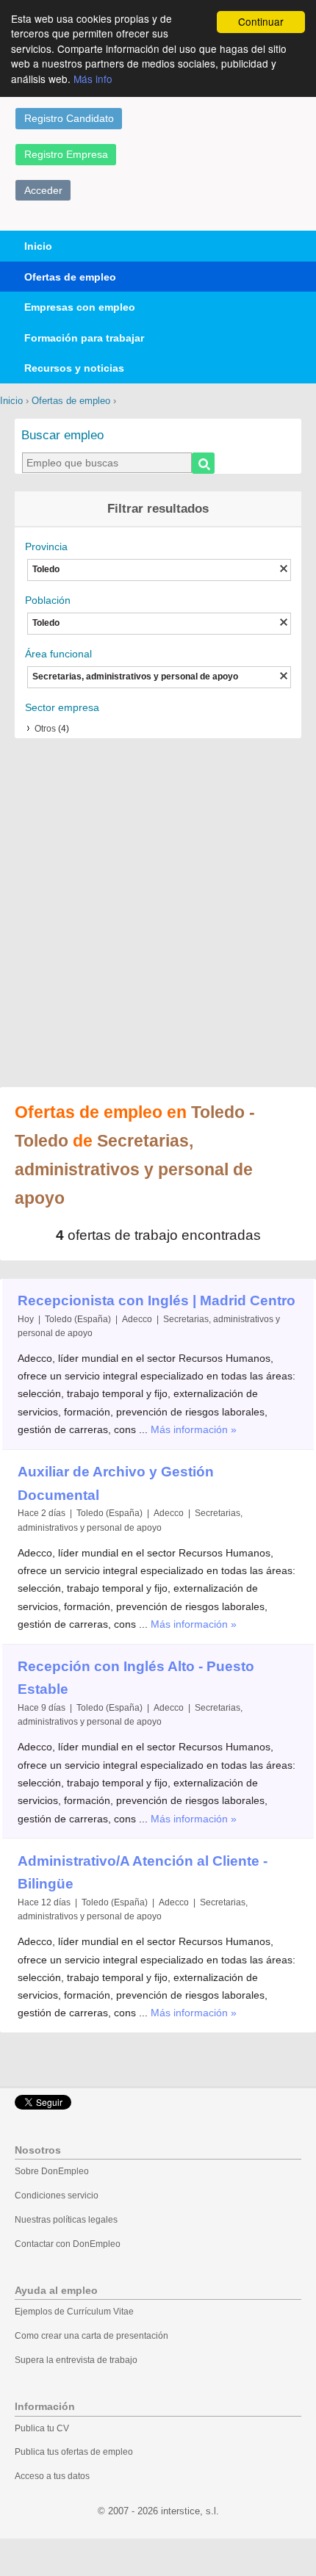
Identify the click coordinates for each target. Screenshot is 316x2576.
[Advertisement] (158, 914)
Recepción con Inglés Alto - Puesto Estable (136, 1678)
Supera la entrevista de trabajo (76, 2360)
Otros (45, 729)
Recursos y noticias (74, 368)
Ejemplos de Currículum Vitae (74, 2312)
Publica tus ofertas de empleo (74, 2452)
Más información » (194, 1429)
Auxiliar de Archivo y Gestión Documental (116, 1483)
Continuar (261, 21)
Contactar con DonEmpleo (68, 2244)
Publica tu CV (42, 2428)
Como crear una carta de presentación (91, 2336)
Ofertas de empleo (70, 277)
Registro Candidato (69, 118)
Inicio (38, 246)
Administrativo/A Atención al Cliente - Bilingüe (143, 1873)
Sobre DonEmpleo (52, 2171)
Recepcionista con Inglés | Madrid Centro (157, 1300)
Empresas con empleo (80, 307)
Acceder (43, 190)
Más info (93, 79)
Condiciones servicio (57, 2196)
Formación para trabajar (84, 338)
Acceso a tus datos (52, 2476)
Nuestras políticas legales (66, 2220)
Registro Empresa (66, 154)
